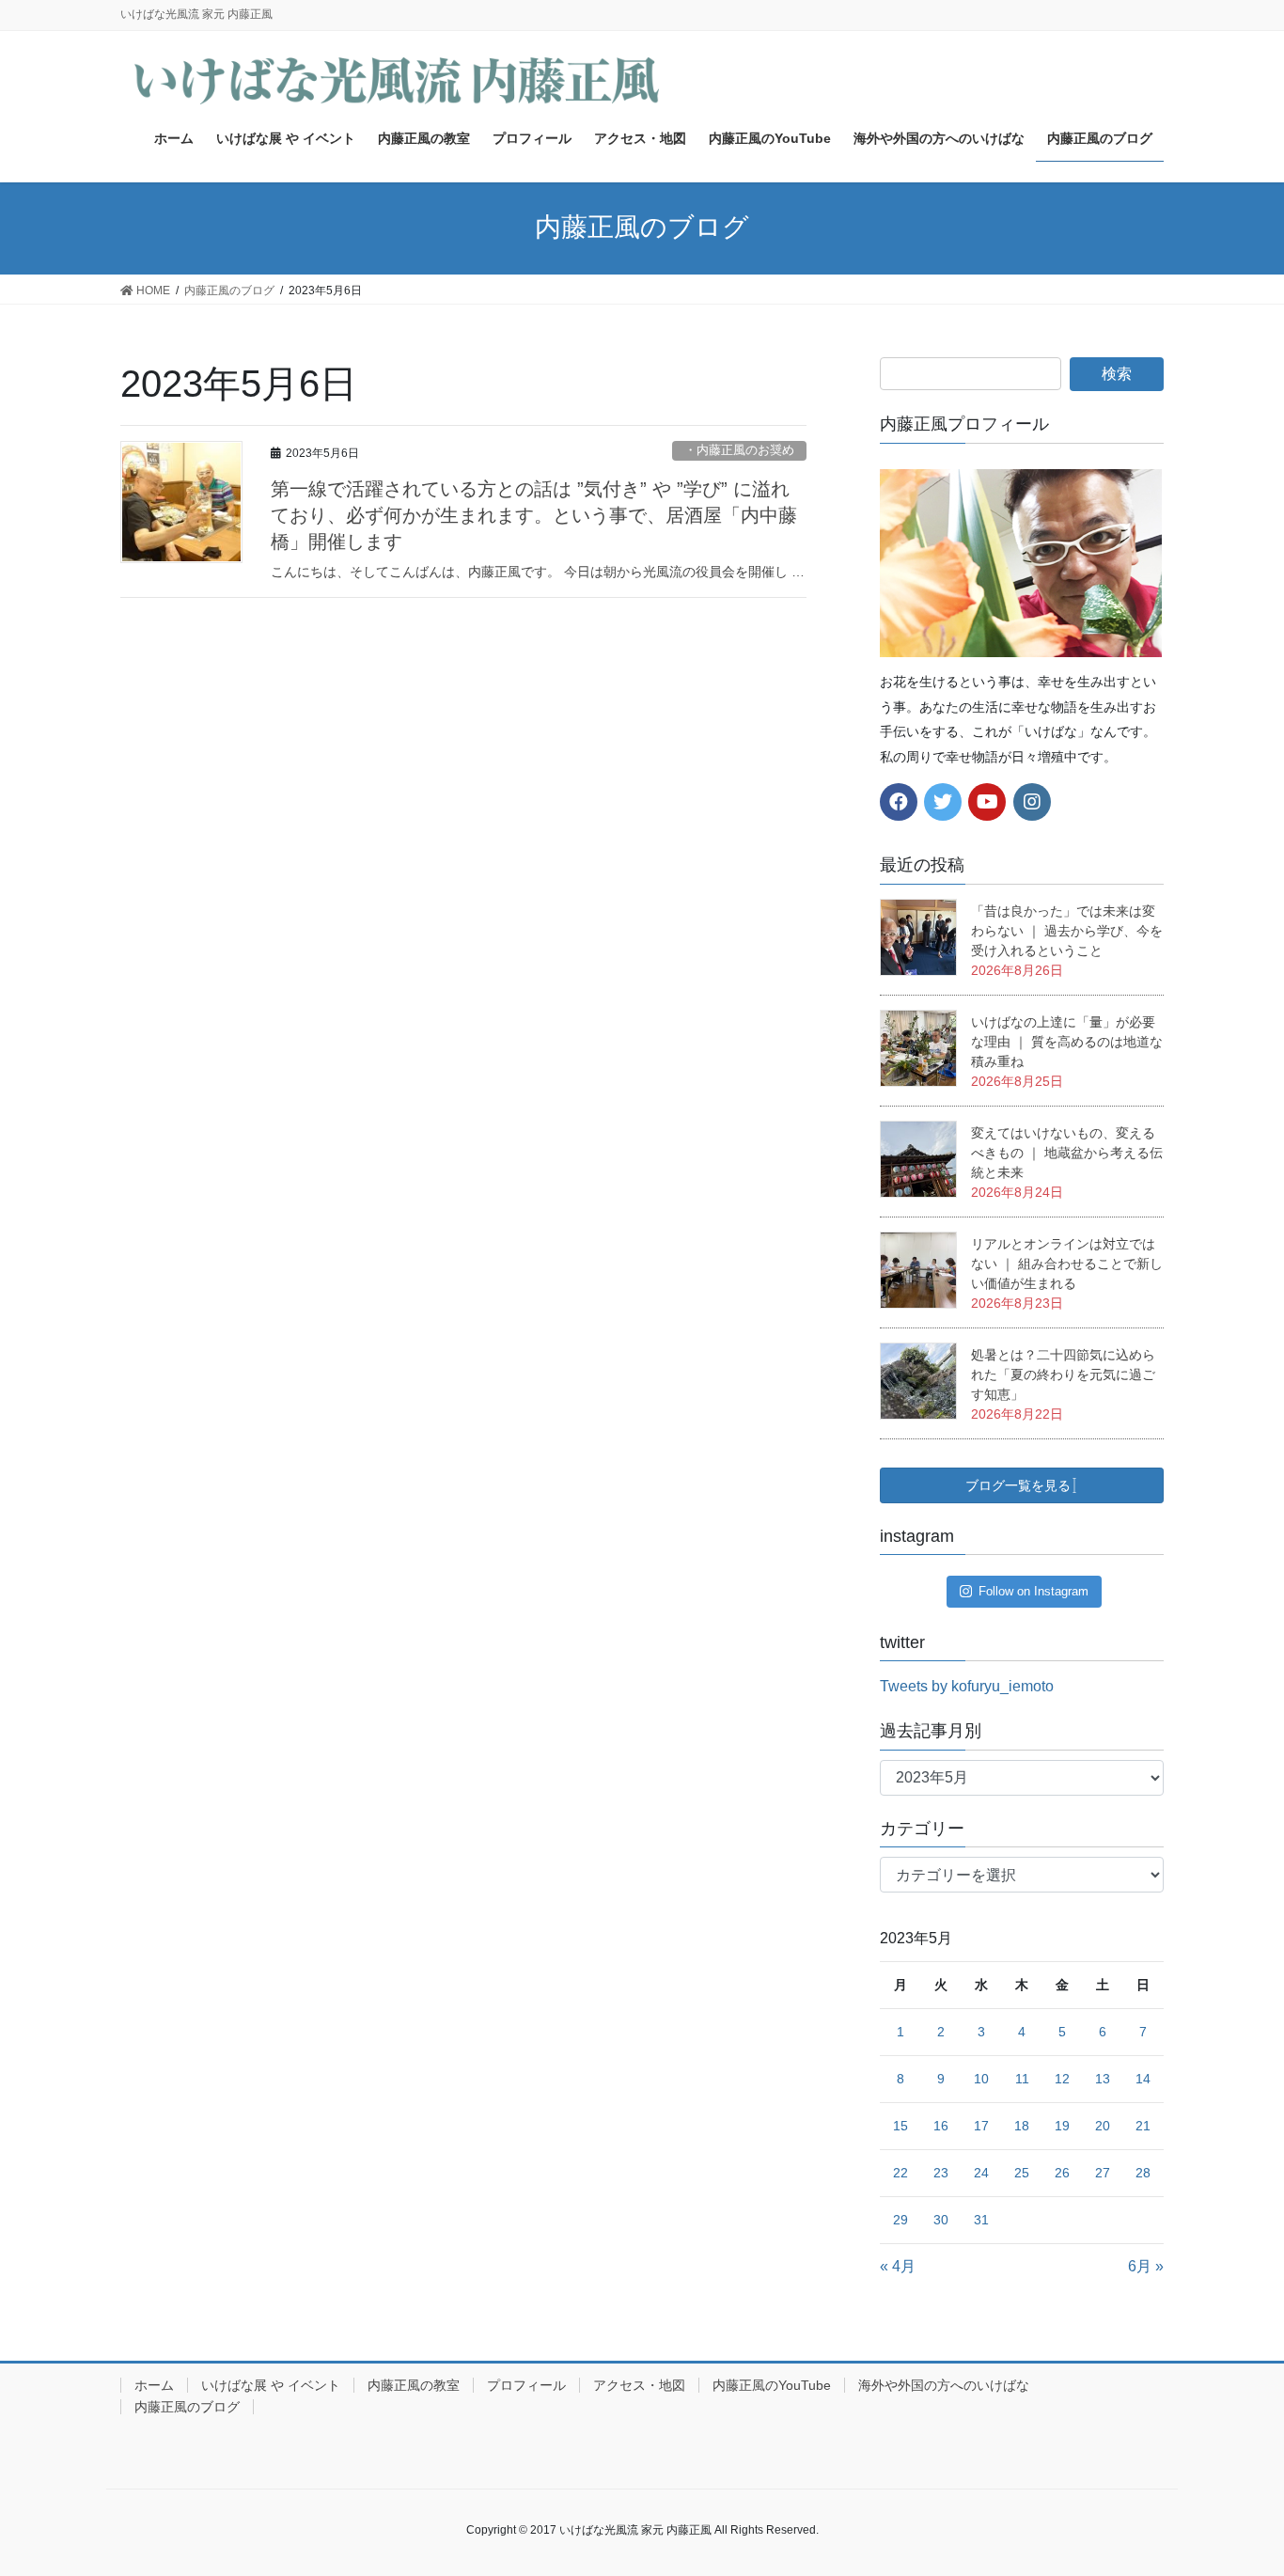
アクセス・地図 (639, 2385)
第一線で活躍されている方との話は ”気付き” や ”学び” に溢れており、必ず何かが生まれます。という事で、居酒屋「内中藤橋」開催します (534, 515)
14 (1143, 2079)
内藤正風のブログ (187, 2407)
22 (900, 2173)
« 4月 (898, 2266)
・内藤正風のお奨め (739, 450)
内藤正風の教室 (414, 2385)
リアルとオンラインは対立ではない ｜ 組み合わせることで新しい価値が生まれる (1067, 1264)
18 (1022, 2126)
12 (1062, 2079)
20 (1103, 2126)
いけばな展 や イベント (271, 2385)
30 (941, 2220)
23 (941, 2173)
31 (981, 2220)
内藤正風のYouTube (772, 2385)
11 (1022, 2079)
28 (1143, 2173)
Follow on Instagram (1033, 1591)
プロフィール (526, 2385)
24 (981, 2173)
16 (941, 2126)
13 (1103, 2079)
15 (900, 2126)
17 (981, 2126)
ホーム (154, 2385)
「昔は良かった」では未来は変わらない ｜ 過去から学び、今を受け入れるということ (1067, 931)
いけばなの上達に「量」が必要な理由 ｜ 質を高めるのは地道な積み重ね (1067, 1042)
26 (1062, 2173)
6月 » (1146, 2266)
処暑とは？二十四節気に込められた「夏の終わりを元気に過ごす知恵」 (1063, 1374)
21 (1143, 2126)
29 (900, 2220)
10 (981, 2079)
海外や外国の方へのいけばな (944, 2385)
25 (1022, 2173)
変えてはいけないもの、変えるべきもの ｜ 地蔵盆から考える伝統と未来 (1067, 1153)
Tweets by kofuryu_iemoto (967, 1686)
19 (1062, 2126)
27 (1103, 2173)
